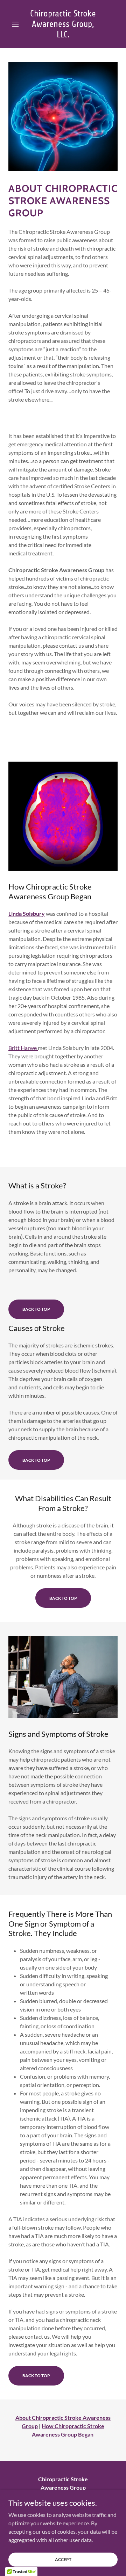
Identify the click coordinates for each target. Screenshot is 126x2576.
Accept (63, 2559)
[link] (63, 24)
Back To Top (36, 1309)
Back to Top (36, 1460)
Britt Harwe (23, 1048)
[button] (17, 24)
